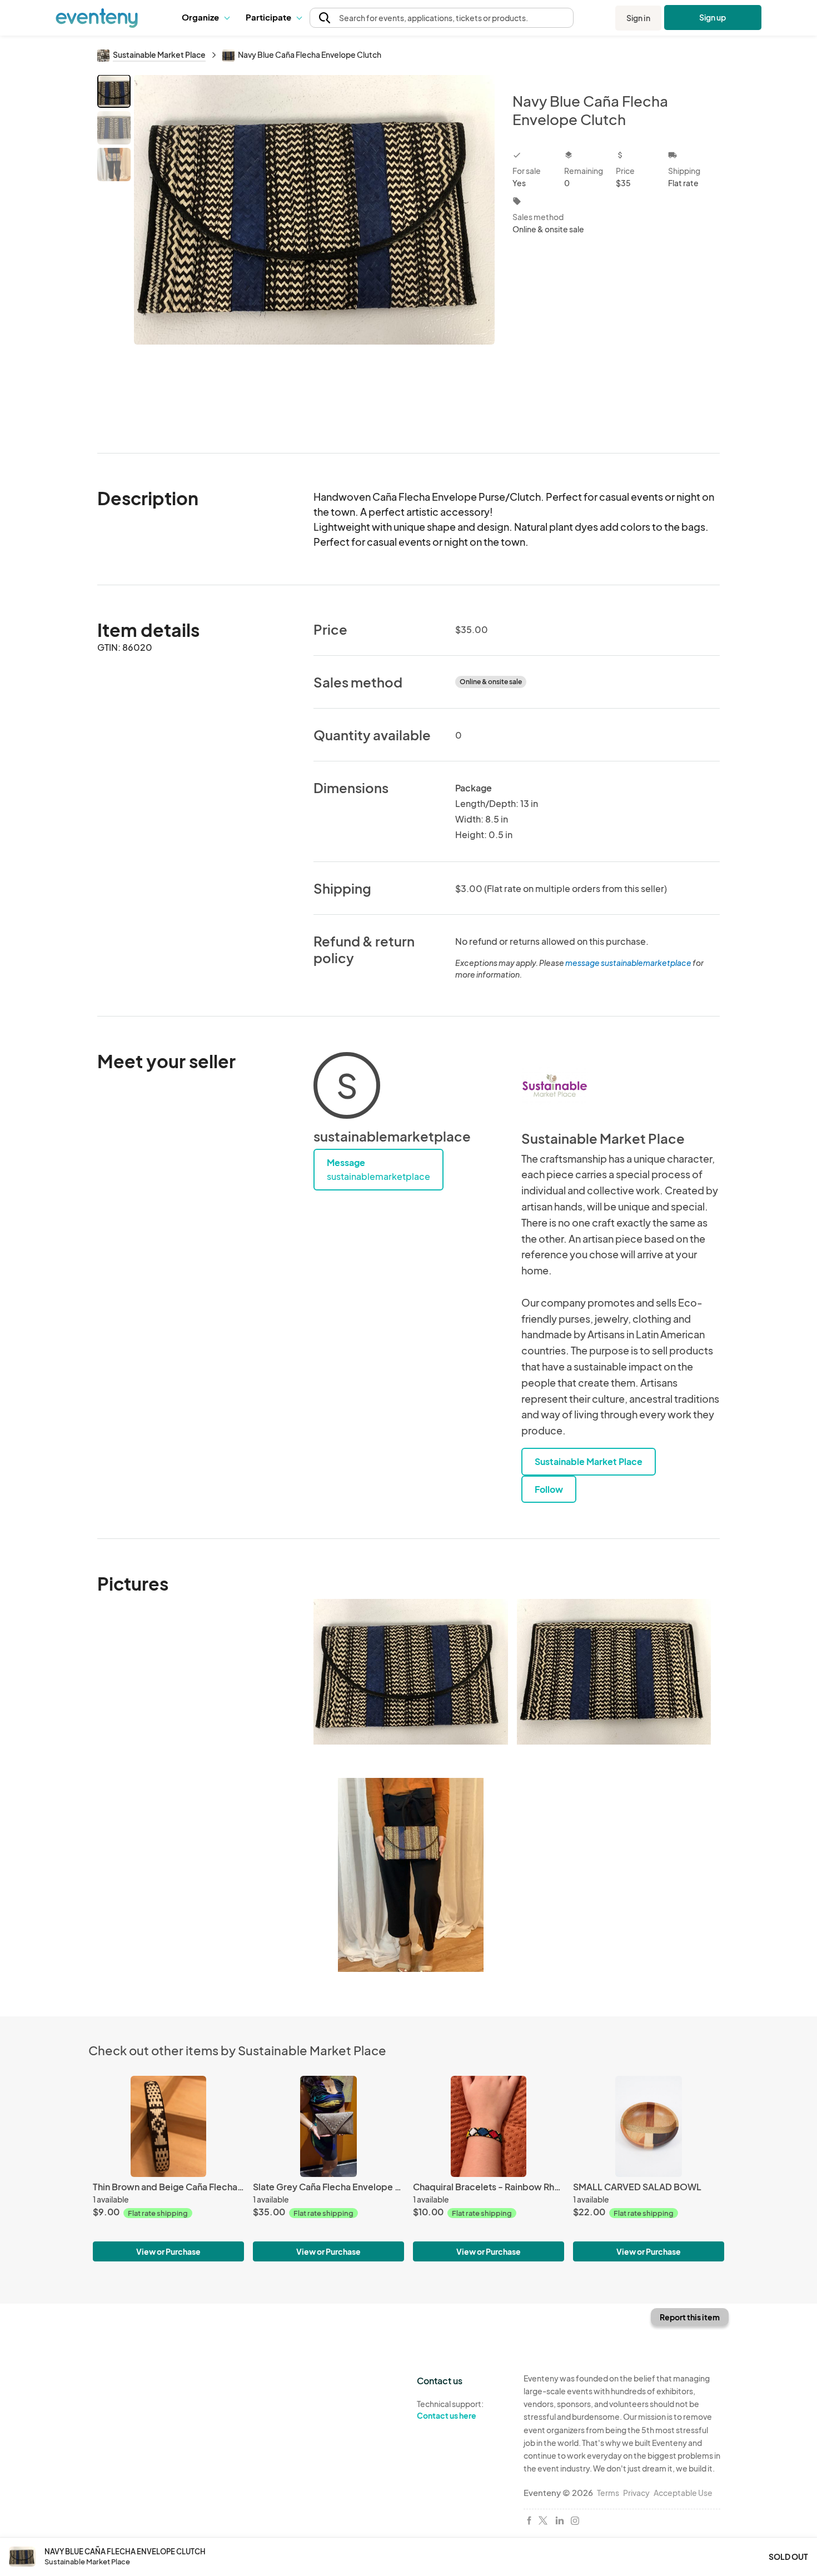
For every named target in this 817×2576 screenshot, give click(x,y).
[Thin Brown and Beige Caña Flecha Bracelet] (168, 2126)
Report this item (690, 2317)
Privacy (636, 2493)
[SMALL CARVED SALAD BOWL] (649, 2126)
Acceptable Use (683, 2493)
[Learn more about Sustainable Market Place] (555, 1085)
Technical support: (450, 2410)
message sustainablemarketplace (628, 963)
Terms (608, 2493)
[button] (205, 18)
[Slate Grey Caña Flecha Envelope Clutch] (328, 2126)
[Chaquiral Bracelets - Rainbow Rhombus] (489, 2126)
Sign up (713, 17)
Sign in (638, 18)
